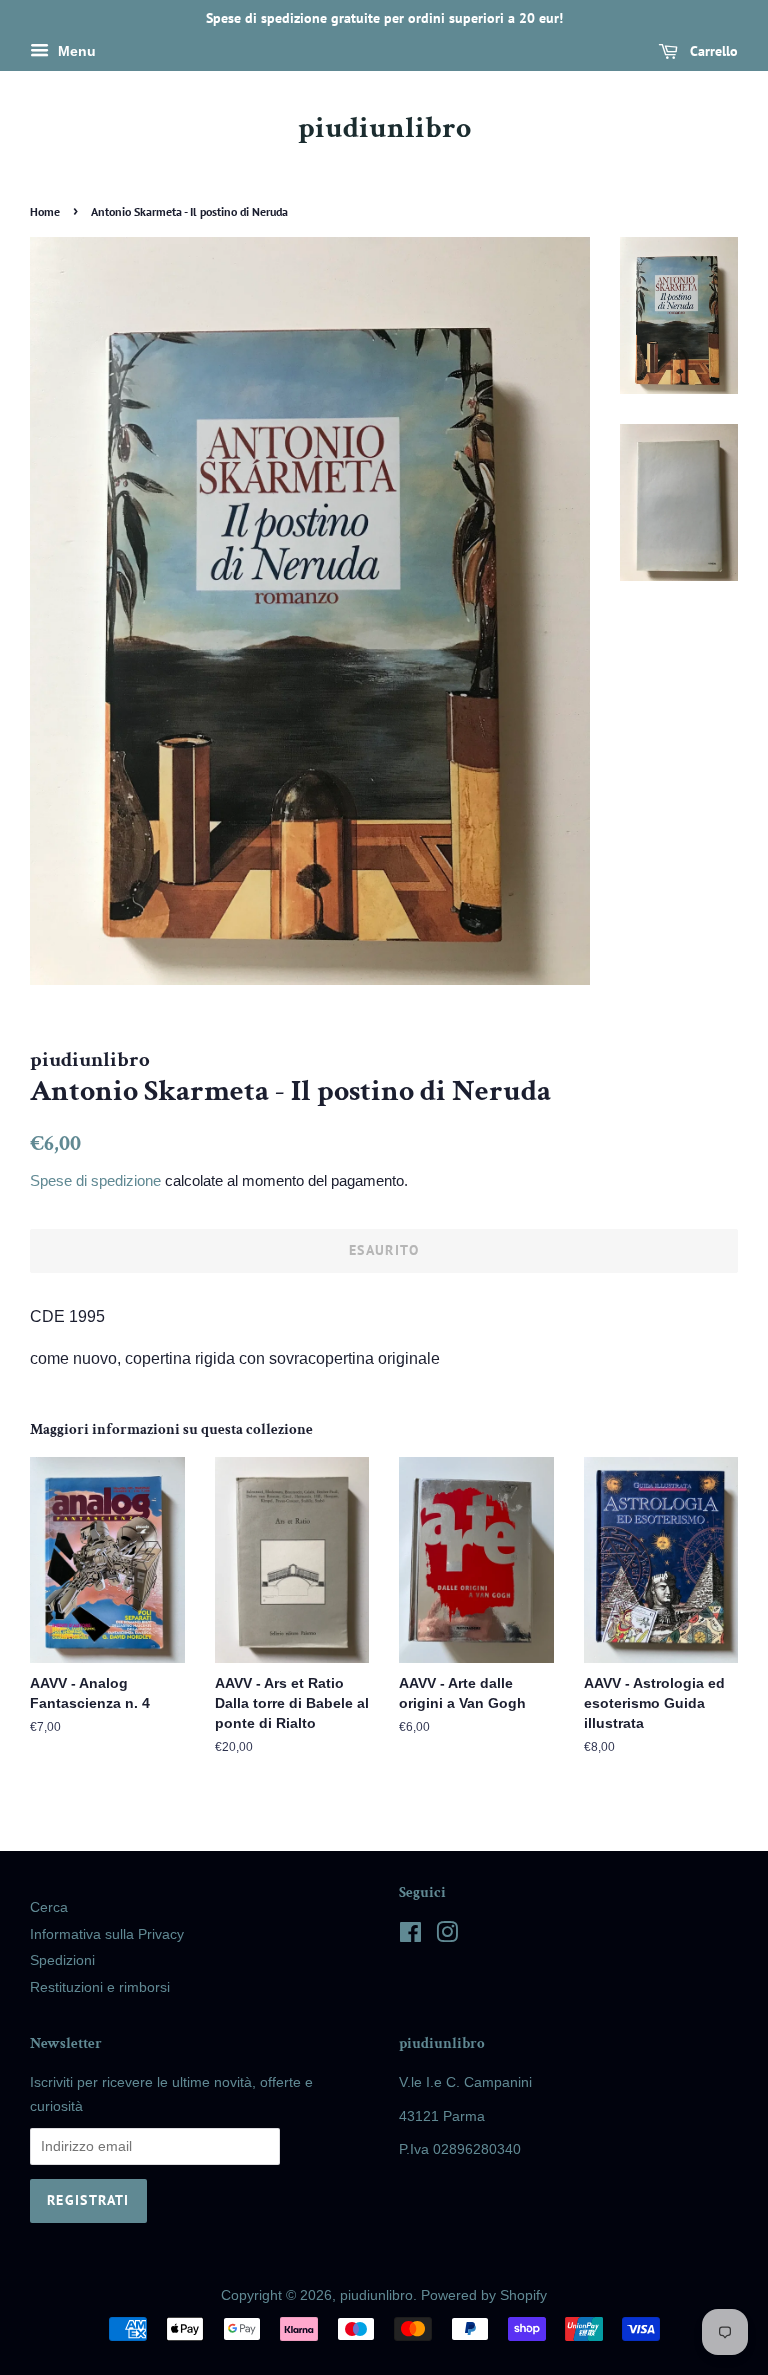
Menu (75, 51)
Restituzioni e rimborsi (100, 1987)
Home (45, 211)
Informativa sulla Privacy (107, 1934)
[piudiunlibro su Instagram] (447, 1936)
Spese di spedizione (95, 1180)
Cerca (49, 1907)
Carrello (712, 51)
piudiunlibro (384, 129)
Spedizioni (62, 1960)
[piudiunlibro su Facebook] (410, 1936)
